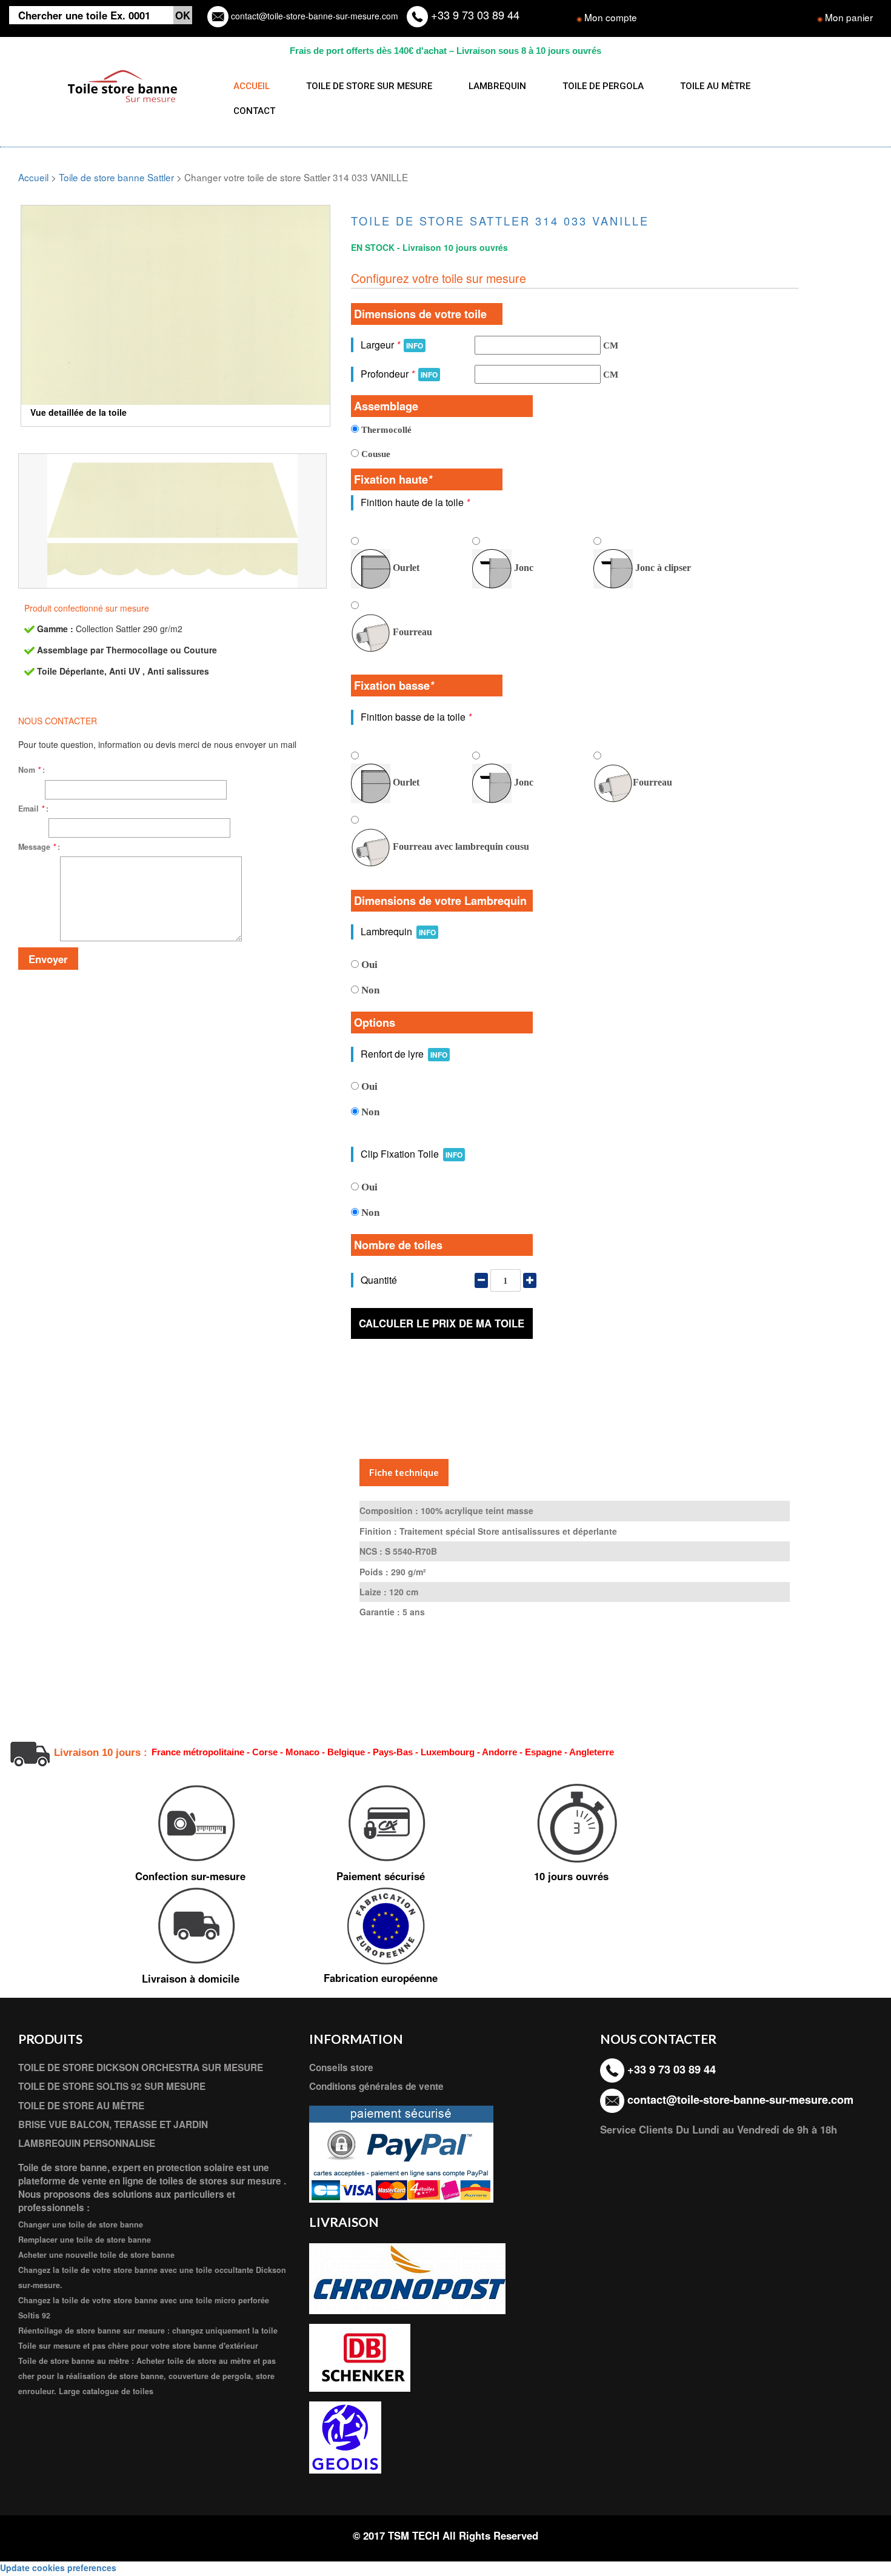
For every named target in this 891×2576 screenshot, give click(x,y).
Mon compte (611, 17)
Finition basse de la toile (416, 717)
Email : (33, 809)
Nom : (32, 770)
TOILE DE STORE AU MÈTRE (81, 2106)
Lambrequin (398, 931)
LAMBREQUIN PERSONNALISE (87, 2143)
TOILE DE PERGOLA (603, 86)
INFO (415, 345)
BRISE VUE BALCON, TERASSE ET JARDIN (113, 2124)
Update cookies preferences (58, 2568)
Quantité (379, 1280)
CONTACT (254, 111)
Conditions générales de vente (376, 2086)
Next (349, 297)
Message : (39, 847)
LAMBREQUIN (497, 86)
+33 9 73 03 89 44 (474, 15)
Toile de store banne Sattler (116, 177)
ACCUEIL (252, 86)
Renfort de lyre (404, 1054)
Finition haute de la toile (415, 502)
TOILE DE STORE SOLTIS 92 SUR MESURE (112, 2086)
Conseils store (341, 2067)
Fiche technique (404, 1472)
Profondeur (399, 374)
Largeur (392, 345)
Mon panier (849, 17)
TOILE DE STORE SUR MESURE (369, 86)
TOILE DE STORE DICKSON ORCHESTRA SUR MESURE (141, 2067)
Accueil (33, 177)
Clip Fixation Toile (412, 1154)
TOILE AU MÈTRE (715, 86)
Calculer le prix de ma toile (442, 1323)
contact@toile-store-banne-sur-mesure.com (313, 16)
